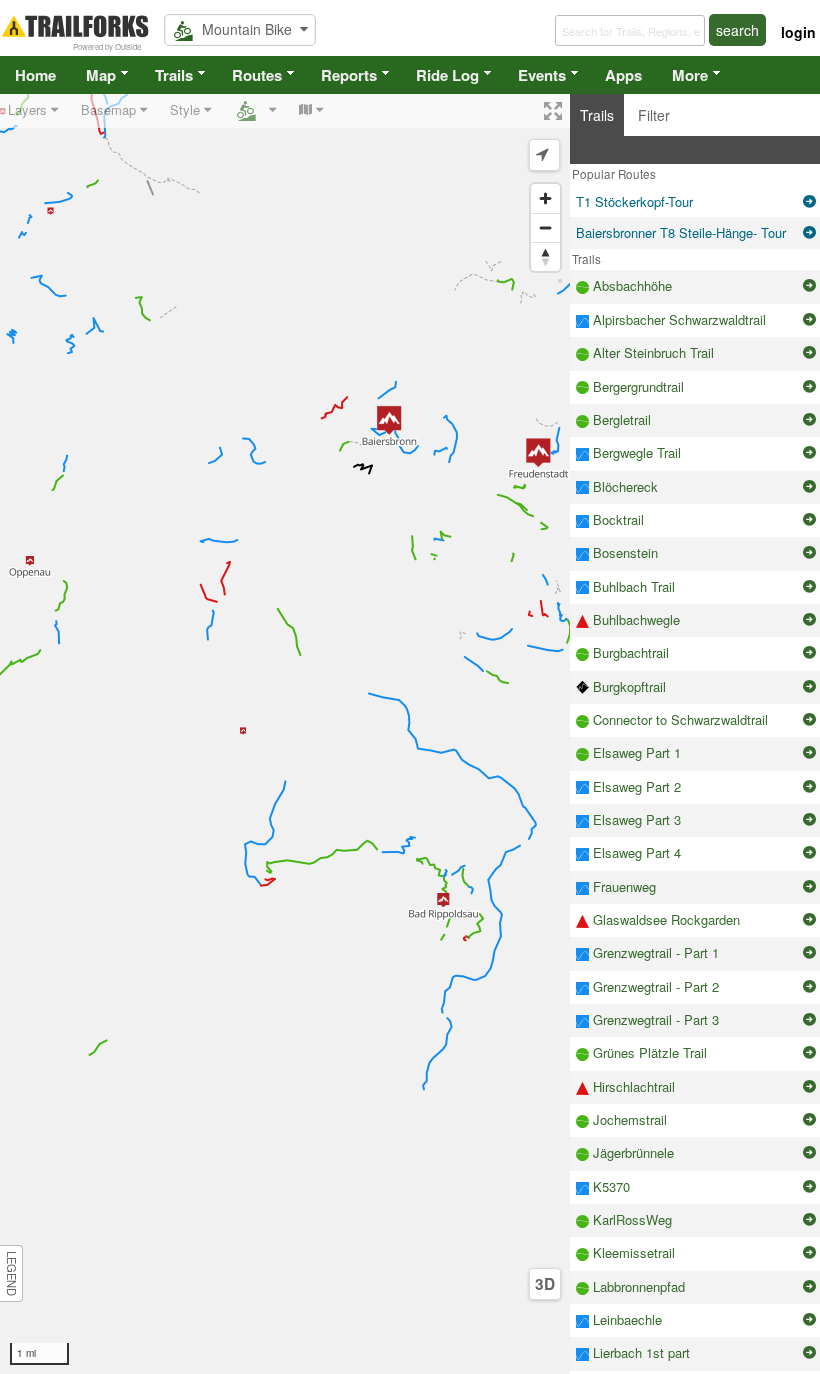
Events (542, 75)
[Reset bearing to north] (545, 256)
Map (101, 75)
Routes (257, 75)
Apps (623, 75)
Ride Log (447, 75)
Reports (349, 75)
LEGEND (12, 1273)
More (690, 75)
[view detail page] (809, 202)
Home (35, 75)
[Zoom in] (545, 198)
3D (545, 1284)
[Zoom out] (545, 227)
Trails (174, 75)
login (798, 32)
